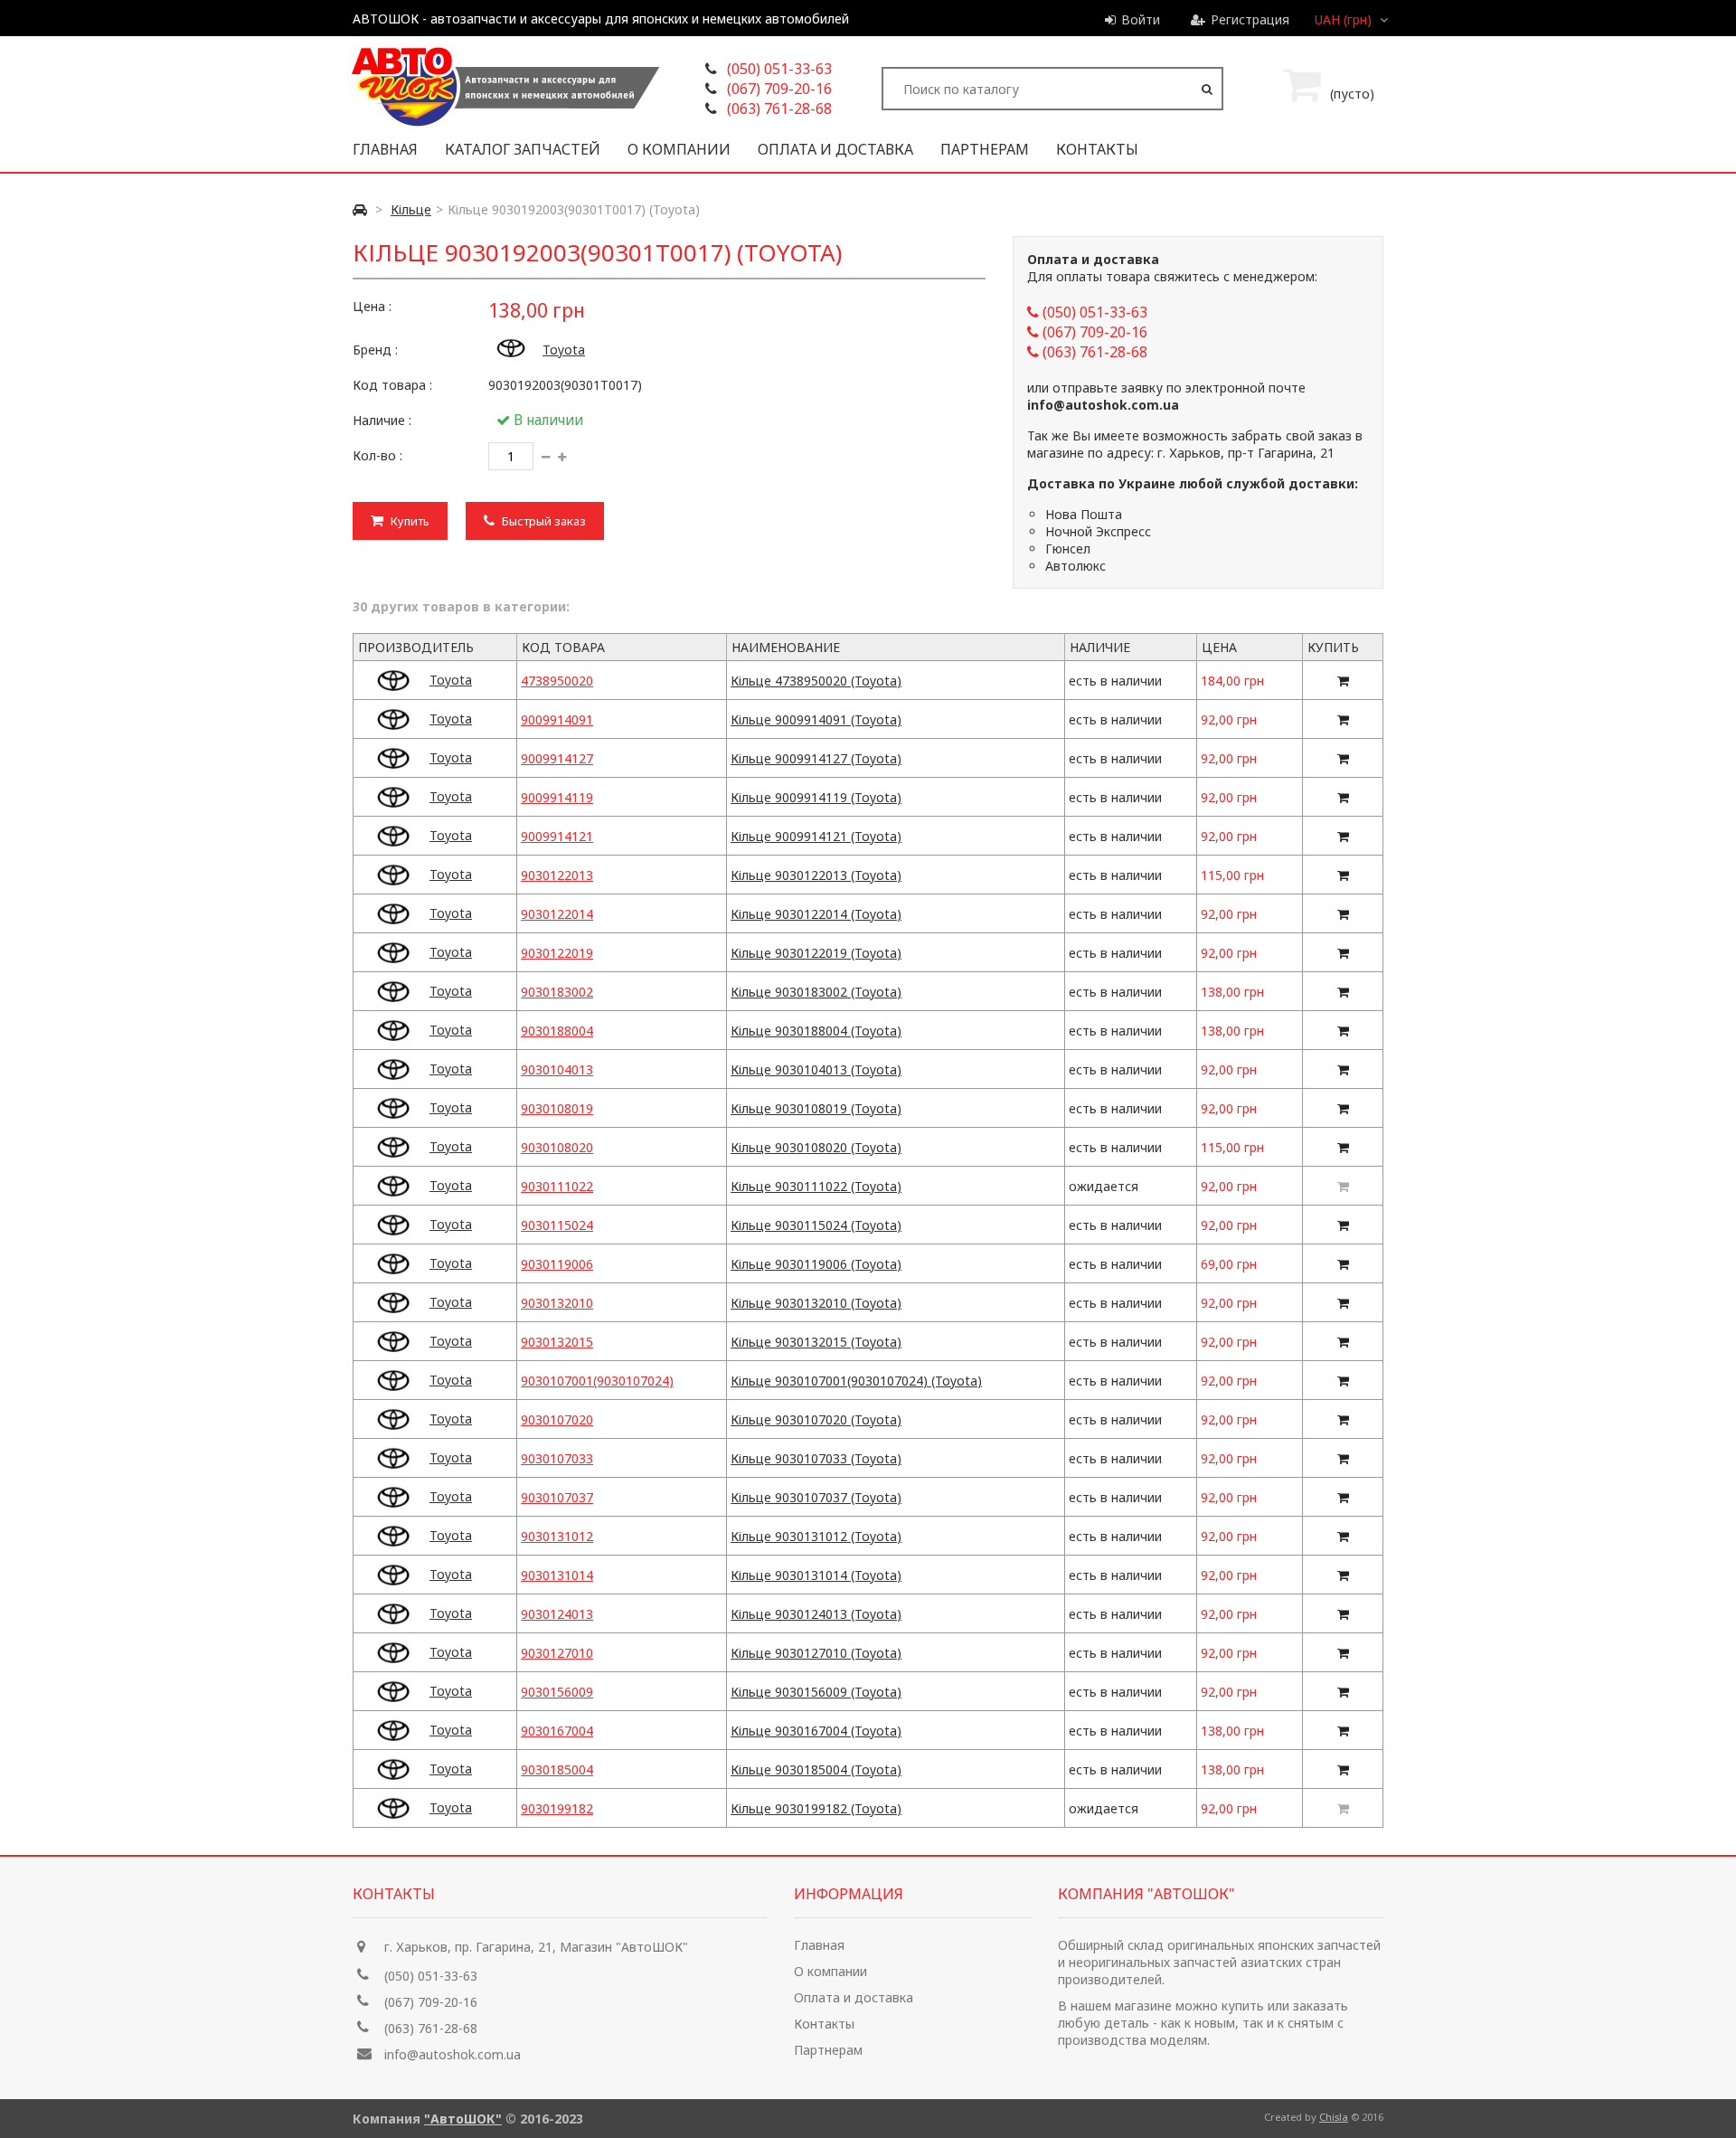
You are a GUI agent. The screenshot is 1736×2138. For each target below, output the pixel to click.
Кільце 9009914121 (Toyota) (816, 836)
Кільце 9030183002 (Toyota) (816, 992)
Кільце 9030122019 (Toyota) (816, 953)
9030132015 (557, 1342)
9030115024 (557, 1225)
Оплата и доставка (835, 149)
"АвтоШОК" (463, 2119)
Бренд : (375, 350)
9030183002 (557, 992)
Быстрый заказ (542, 521)
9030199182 (557, 1808)
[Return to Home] (360, 209)
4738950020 (557, 681)
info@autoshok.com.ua (453, 2054)
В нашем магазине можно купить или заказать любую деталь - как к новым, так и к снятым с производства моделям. (1203, 2023)
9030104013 (557, 1069)
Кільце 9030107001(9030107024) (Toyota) (856, 1381)
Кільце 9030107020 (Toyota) (816, 1419)
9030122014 (557, 914)
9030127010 (557, 1653)
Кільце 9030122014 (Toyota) (816, 914)
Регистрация (1250, 19)
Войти (1141, 19)
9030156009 (557, 1692)
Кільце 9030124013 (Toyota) (816, 1614)
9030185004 (557, 1769)
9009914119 (557, 797)
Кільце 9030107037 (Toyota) (816, 1497)
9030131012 (557, 1536)
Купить (409, 521)
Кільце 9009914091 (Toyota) (816, 719)
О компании (679, 149)
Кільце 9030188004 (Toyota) (816, 1031)
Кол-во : (377, 455)
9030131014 (557, 1575)
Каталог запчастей (523, 149)
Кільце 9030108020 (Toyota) (816, 1147)
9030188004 (557, 1031)
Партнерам (985, 149)
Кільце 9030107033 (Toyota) (816, 1458)
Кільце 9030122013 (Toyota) (816, 875)
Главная (385, 149)
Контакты (1097, 149)
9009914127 (557, 758)
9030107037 (557, 1497)
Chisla (1334, 2117)
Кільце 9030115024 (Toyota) (816, 1225)
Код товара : (392, 385)
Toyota (564, 350)
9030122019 (557, 953)
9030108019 (557, 1108)
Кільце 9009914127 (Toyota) (816, 758)
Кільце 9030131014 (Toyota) (816, 1575)
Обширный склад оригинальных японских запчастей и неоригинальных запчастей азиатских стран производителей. (1219, 1962)
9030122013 (557, 875)
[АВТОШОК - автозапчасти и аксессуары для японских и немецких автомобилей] (504, 124)
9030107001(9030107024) (597, 1381)
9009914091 (557, 719)
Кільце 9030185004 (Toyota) (816, 1769)
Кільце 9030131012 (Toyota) (816, 1536)
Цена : (372, 306)
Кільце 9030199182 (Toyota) (816, 1808)
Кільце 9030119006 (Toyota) (816, 1264)
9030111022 (557, 1186)
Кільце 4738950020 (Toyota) (816, 681)
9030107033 (557, 1458)
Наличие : (382, 420)
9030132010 (557, 1303)
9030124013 (557, 1614)
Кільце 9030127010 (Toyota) (816, 1653)
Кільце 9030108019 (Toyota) (816, 1108)
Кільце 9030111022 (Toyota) (816, 1186)
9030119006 (557, 1264)
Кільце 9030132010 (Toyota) (816, 1303)
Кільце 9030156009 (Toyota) (816, 1692)
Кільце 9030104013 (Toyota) (816, 1069)
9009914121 (557, 836)
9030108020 (557, 1147)
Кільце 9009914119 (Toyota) (816, 797)
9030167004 (557, 1731)
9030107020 (557, 1419)
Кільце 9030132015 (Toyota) (816, 1342)
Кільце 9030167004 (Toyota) (816, 1731)
